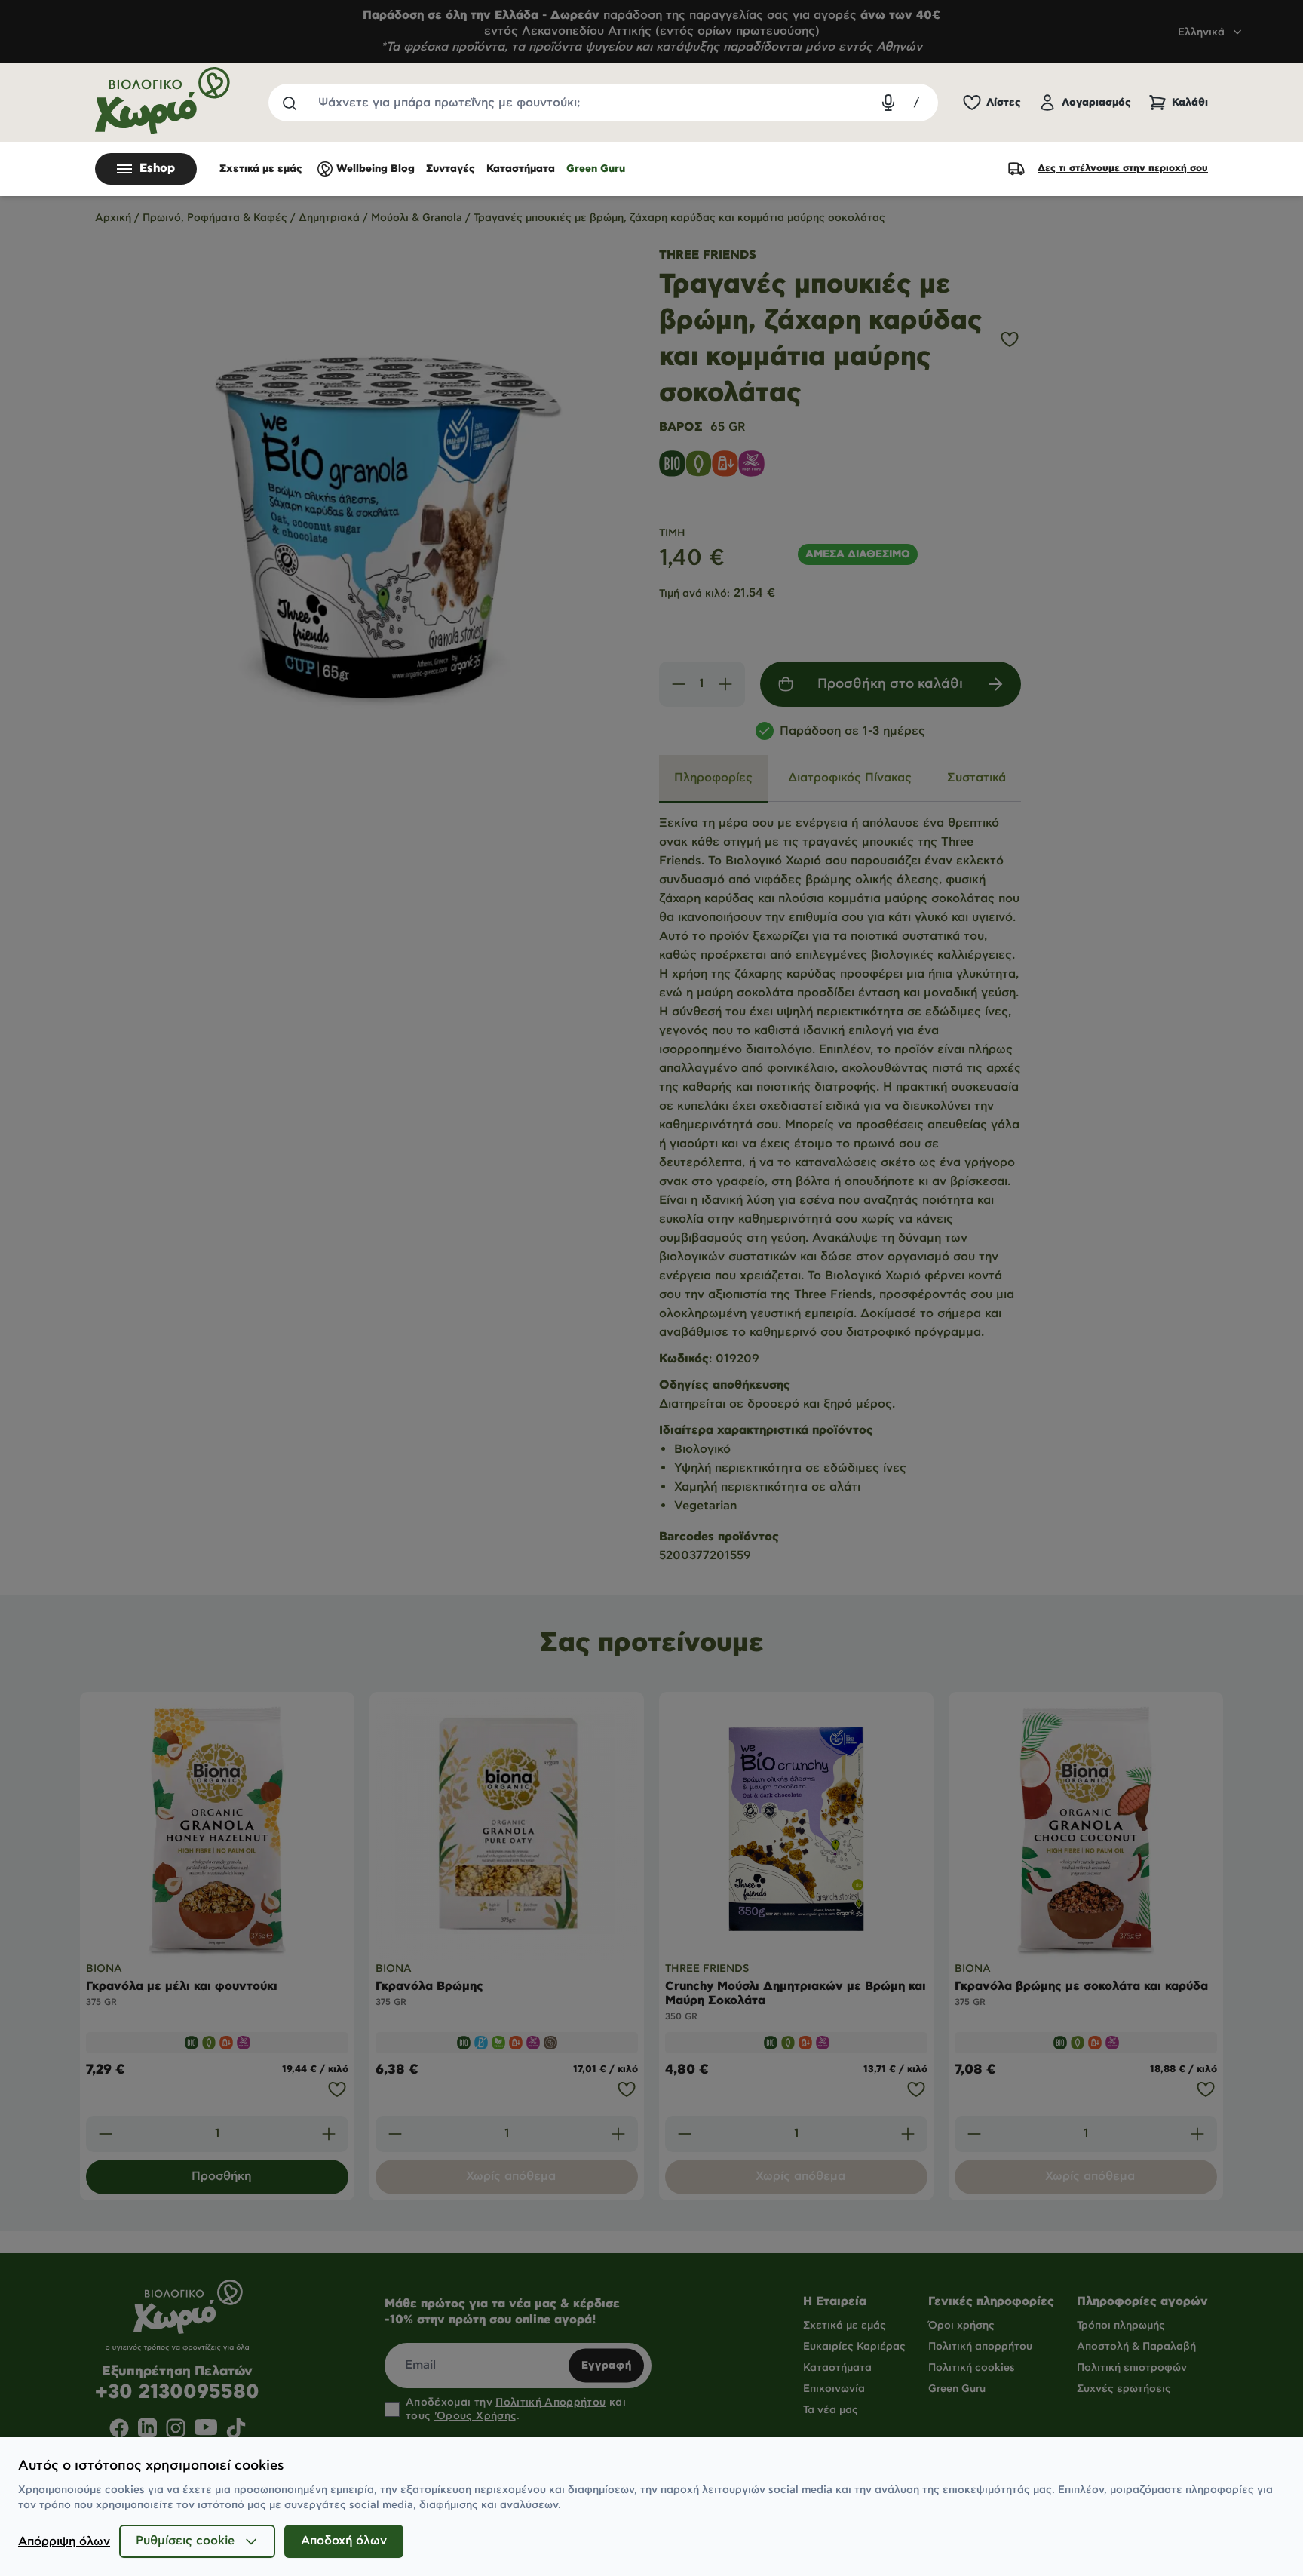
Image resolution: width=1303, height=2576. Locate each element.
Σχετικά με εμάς (261, 169)
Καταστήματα (521, 169)
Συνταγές (451, 169)
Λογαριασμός (1096, 103)
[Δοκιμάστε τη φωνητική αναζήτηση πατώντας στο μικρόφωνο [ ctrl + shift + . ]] (888, 103)
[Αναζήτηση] (289, 103)
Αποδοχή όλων (344, 2541)
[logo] (163, 101)
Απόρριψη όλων (64, 2542)
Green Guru (596, 169)
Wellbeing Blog (376, 169)
